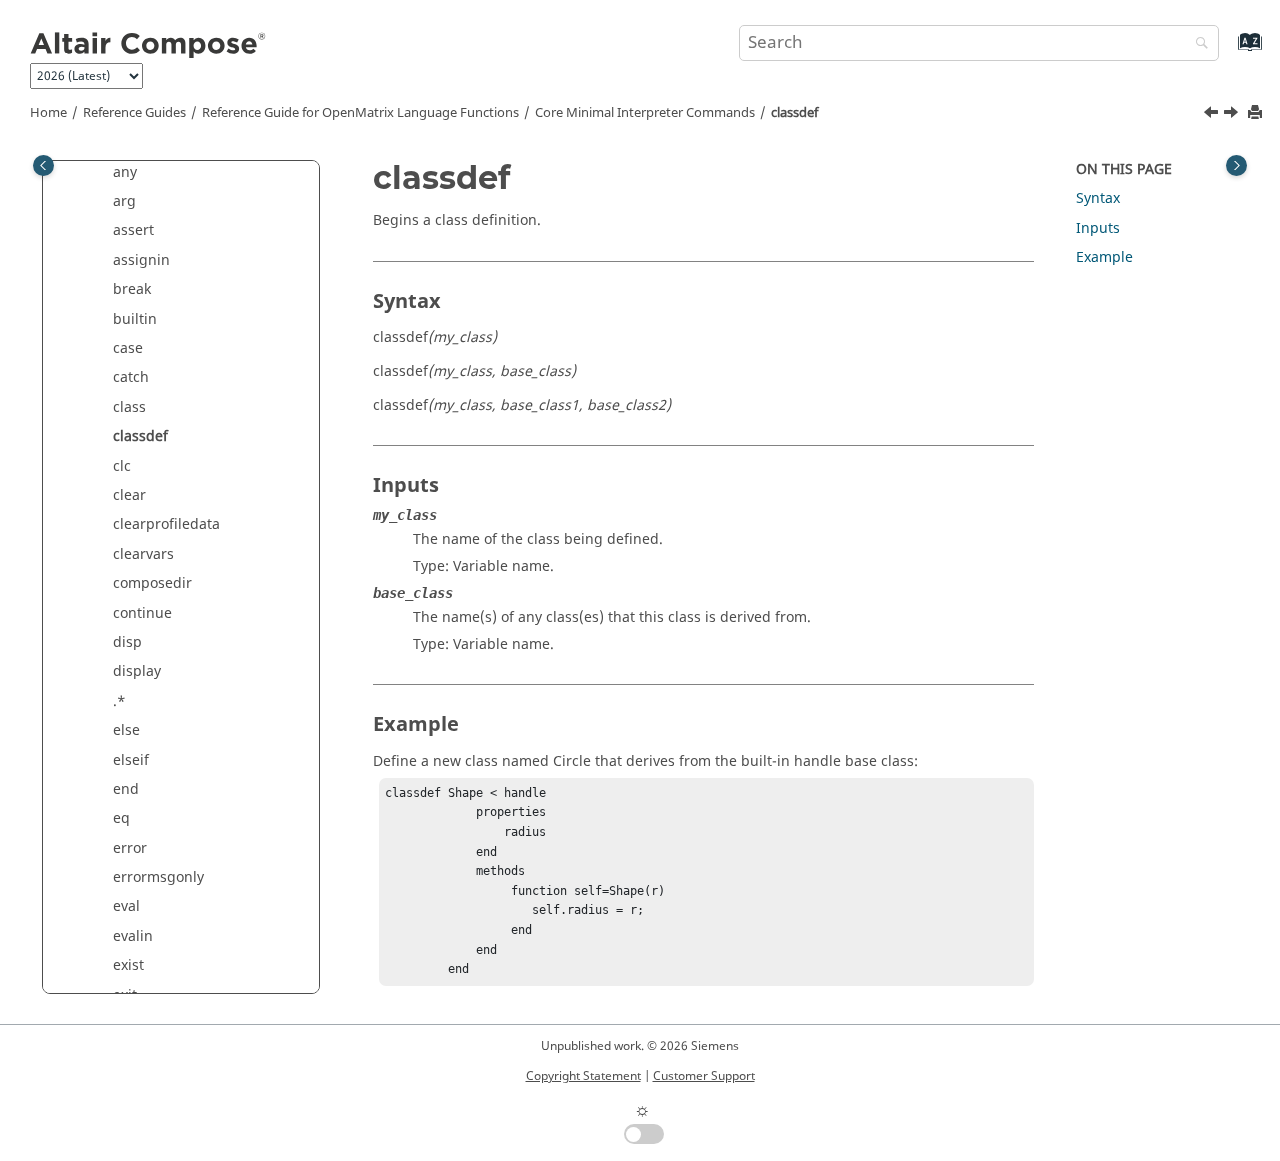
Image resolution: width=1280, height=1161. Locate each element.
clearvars (143, 554)
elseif (131, 760)
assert (133, 230)
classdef (794, 113)
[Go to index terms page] (1228, 51)
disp (127, 642)
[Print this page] (1257, 113)
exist (128, 965)
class (129, 407)
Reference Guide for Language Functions (360, 113)
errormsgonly (158, 877)
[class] (1213, 115)
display (137, 671)
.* (119, 701)
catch (131, 377)
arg (124, 201)
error (130, 848)
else (126, 730)
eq (121, 818)
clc (122, 466)
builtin (135, 319)
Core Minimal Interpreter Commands (645, 113)
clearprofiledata (166, 524)
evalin (133, 936)
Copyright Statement (583, 1076)
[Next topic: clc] (1233, 115)
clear (129, 495)
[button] (105, 173)
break (132, 289)
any (125, 172)
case (128, 348)
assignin (141, 260)
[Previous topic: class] (1213, 115)
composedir (152, 583)
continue (142, 613)
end (126, 789)
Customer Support (704, 1076)
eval (126, 906)
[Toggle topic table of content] (1236, 165)
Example (1104, 257)
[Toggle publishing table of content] (43, 165)
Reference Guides (134, 113)
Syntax (1098, 198)
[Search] (1197, 44)
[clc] (1233, 115)
